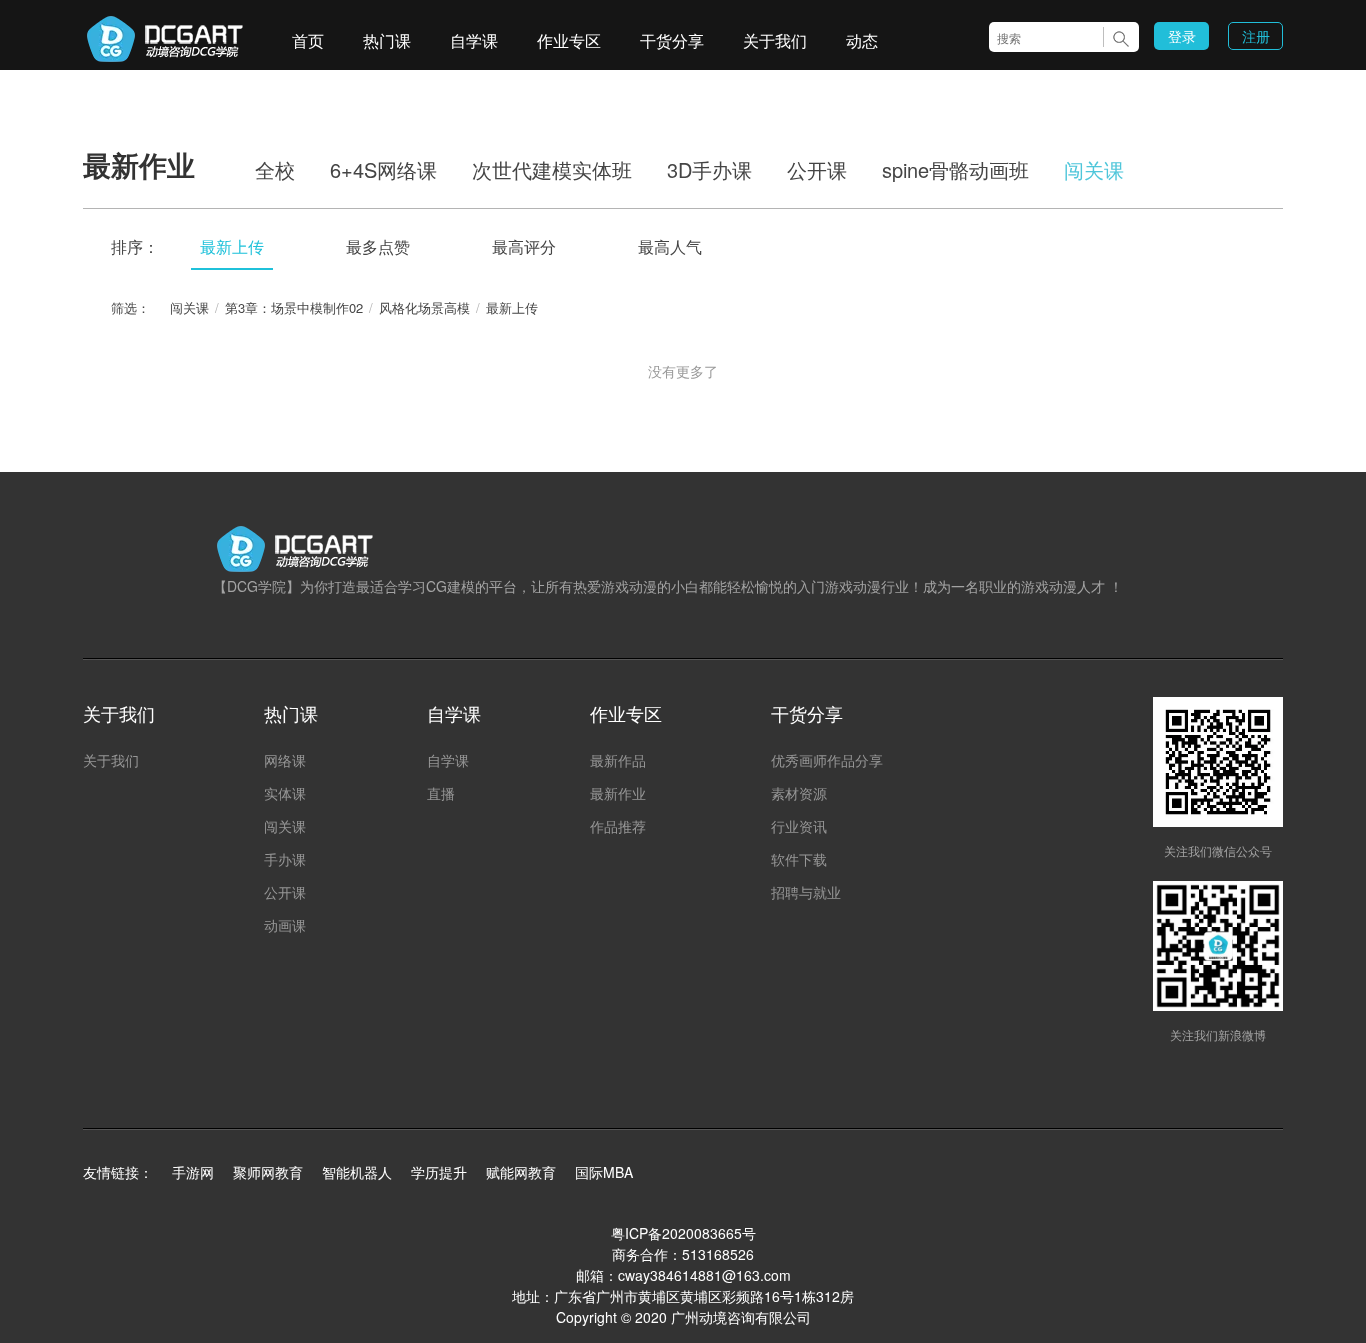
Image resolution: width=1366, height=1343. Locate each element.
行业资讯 (799, 826)
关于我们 (775, 40)
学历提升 (439, 1172)
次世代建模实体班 (552, 169)
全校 (275, 169)
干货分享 (672, 40)
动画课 (285, 925)
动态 (862, 40)
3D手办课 (709, 169)
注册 (1256, 36)
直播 (441, 793)
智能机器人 (357, 1172)
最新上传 (232, 246)
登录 (1182, 36)
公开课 (817, 169)
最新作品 (618, 760)
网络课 (285, 760)
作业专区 (569, 40)
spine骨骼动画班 (955, 169)
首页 (308, 40)
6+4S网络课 (383, 169)
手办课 (285, 859)
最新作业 (618, 793)
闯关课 (1094, 169)
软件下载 (799, 859)
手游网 (193, 1172)
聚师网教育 (268, 1172)
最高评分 (524, 246)
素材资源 (799, 793)
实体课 (285, 793)
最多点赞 (378, 246)
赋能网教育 (521, 1172)
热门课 (387, 40)
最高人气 (670, 246)
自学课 (474, 40)
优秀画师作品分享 (827, 760)
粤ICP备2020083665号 (683, 1233)
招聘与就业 (806, 892)
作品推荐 (618, 826)
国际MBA (604, 1172)
